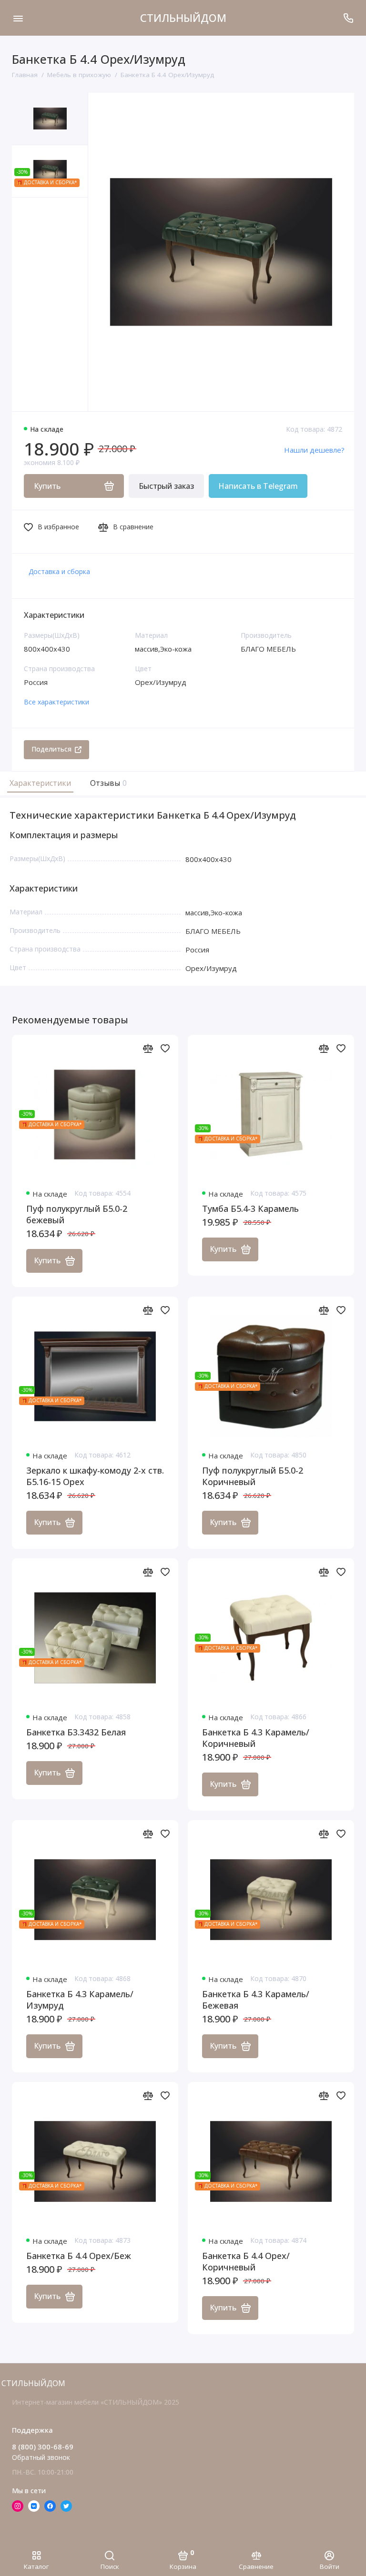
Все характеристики (56, 702)
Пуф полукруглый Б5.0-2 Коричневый (253, 1476)
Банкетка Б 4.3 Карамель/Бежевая (256, 2000)
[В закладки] (165, 1048)
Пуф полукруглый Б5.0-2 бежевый (77, 1214)
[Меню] (18, 18)
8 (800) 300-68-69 (43, 2447)
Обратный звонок (41, 2457)
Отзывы (107, 783)
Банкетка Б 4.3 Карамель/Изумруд (80, 2000)
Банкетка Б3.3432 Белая (76, 1732)
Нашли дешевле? (314, 450)
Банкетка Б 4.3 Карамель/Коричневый (256, 1738)
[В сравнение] (148, 1048)
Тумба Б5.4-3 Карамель (250, 1209)
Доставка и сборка (59, 571)
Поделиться (51, 749)
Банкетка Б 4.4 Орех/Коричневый (246, 2261)
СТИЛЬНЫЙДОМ (183, 18)
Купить (47, 1260)
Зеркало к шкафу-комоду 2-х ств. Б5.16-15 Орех (95, 1476)
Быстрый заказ (166, 486)
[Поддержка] (348, 18)
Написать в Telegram (258, 486)
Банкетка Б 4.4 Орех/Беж (79, 2256)
